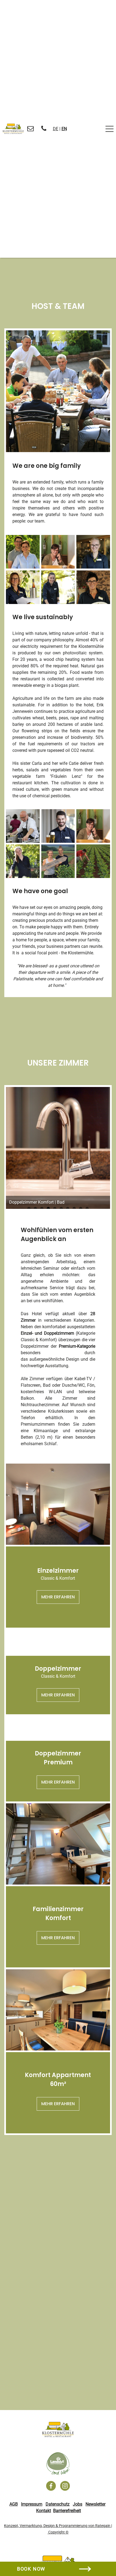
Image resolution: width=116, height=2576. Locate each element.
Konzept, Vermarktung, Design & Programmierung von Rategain (57, 2526)
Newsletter (95, 2504)
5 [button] (55, 1209)
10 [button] (87, 1209)
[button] (14, 394)
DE (56, 129)
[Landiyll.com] (58, 2464)
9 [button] (81, 1209)
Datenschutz (58, 2504)
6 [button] (61, 1209)
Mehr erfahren (58, 1597)
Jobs (78, 2504)
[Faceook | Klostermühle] (51, 2486)
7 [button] (68, 1209)
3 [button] (64, 452)
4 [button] (48, 1209)
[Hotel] (58, 2430)
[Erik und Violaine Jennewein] (23, 552)
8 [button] (74, 1209)
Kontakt (44, 2511)
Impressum (32, 2504)
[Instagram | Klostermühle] (65, 2486)
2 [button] (58, 452)
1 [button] (52, 452)
